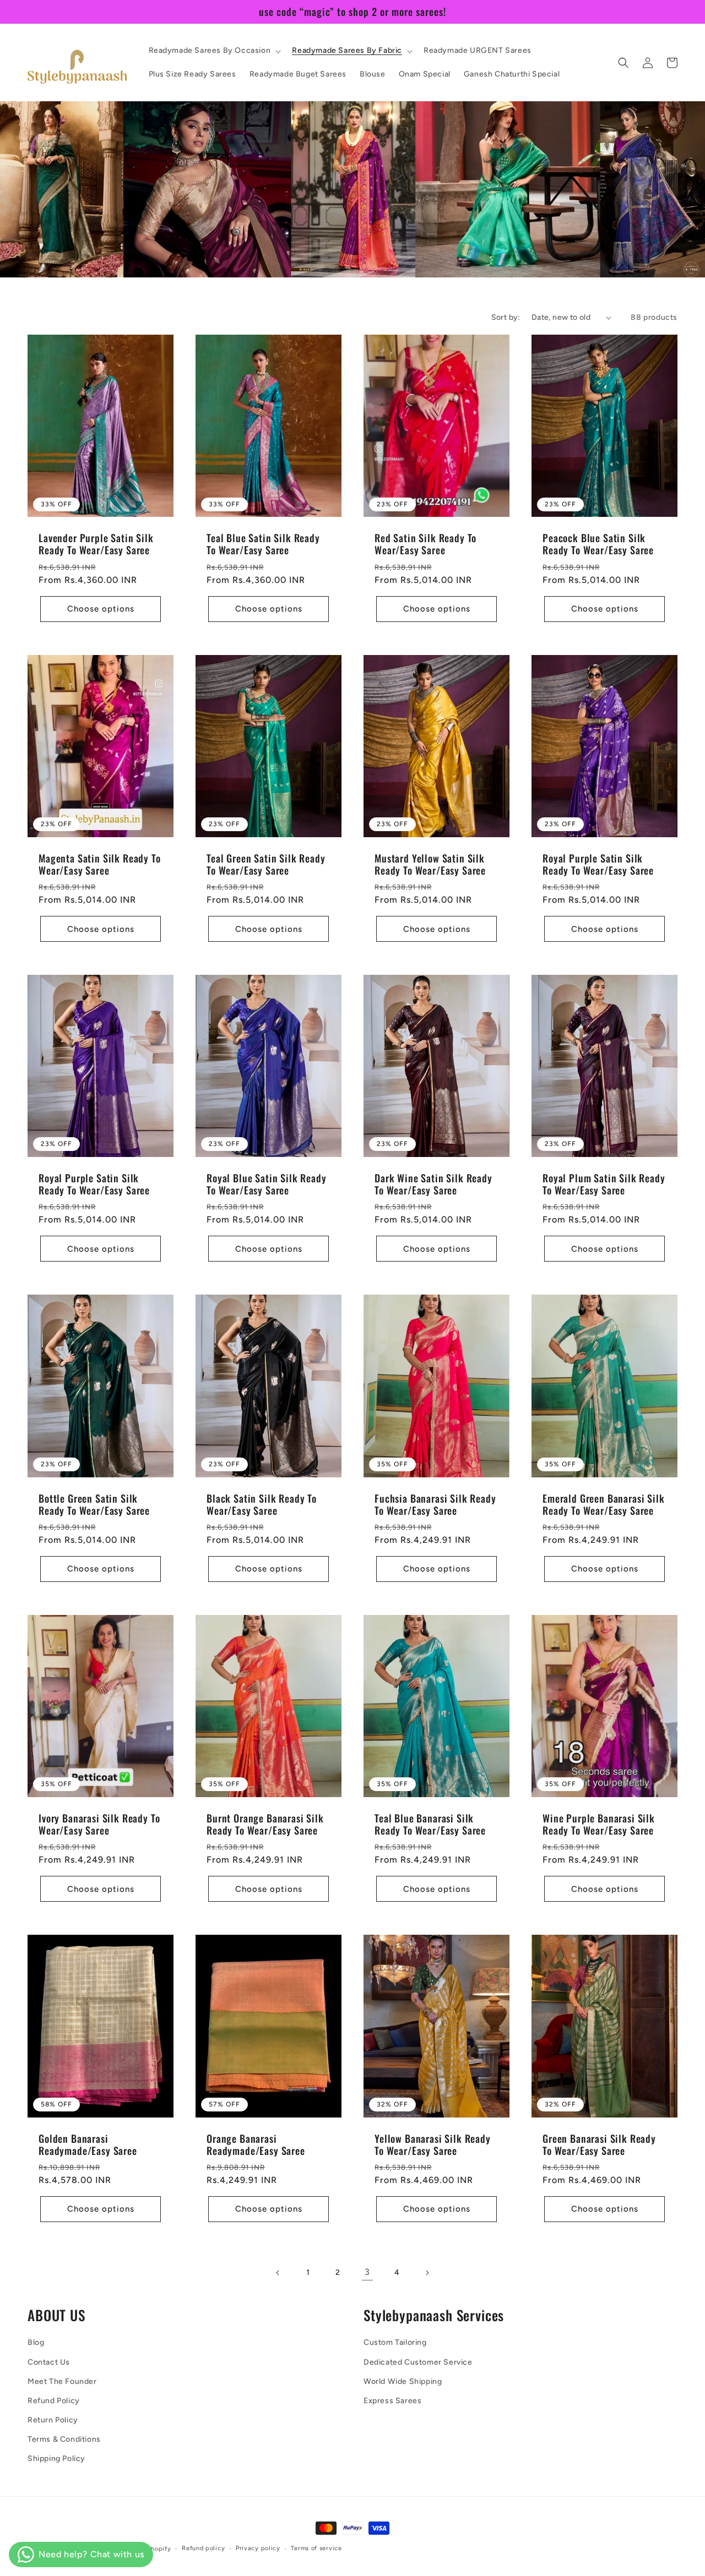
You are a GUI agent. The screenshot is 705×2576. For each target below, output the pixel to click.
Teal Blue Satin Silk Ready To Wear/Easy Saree (263, 544)
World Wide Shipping (403, 2381)
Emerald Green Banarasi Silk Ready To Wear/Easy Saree (604, 1504)
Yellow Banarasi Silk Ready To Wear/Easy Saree (433, 2144)
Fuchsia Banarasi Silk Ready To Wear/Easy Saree (435, 1504)
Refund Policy (54, 2401)
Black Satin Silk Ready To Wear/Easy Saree (262, 1504)
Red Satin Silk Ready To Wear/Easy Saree (425, 544)
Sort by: (506, 317)
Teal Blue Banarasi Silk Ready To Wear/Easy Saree (430, 1824)
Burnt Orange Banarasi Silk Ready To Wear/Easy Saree (265, 1824)
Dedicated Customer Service (418, 2362)
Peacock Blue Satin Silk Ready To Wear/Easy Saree (598, 544)
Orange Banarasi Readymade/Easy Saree (256, 2144)
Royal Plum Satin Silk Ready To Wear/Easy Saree (604, 1184)
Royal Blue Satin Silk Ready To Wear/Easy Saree (267, 1184)
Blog (36, 2342)
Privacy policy (258, 2548)
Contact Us (49, 2362)
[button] (214, 51)
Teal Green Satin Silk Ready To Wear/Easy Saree (266, 864)
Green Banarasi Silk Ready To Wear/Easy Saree (599, 2144)
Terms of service (316, 2548)
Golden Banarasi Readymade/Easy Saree (88, 2144)
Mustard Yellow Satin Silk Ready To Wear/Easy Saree (430, 864)
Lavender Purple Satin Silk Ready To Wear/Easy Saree (96, 544)
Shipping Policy (56, 2458)
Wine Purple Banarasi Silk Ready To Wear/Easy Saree (599, 1824)
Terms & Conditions (64, 2439)
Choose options (101, 609)
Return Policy (53, 2420)
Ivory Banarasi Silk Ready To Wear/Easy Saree (99, 1824)
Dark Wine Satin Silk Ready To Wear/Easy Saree (433, 1184)
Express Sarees (392, 2401)
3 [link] (367, 2272)
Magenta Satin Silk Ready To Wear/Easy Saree (100, 864)
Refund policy (203, 2548)
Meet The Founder (62, 2381)
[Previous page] (278, 2273)
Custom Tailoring (395, 2342)
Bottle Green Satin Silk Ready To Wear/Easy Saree (94, 1504)
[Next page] (427, 2273)
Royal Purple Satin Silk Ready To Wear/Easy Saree (598, 864)
